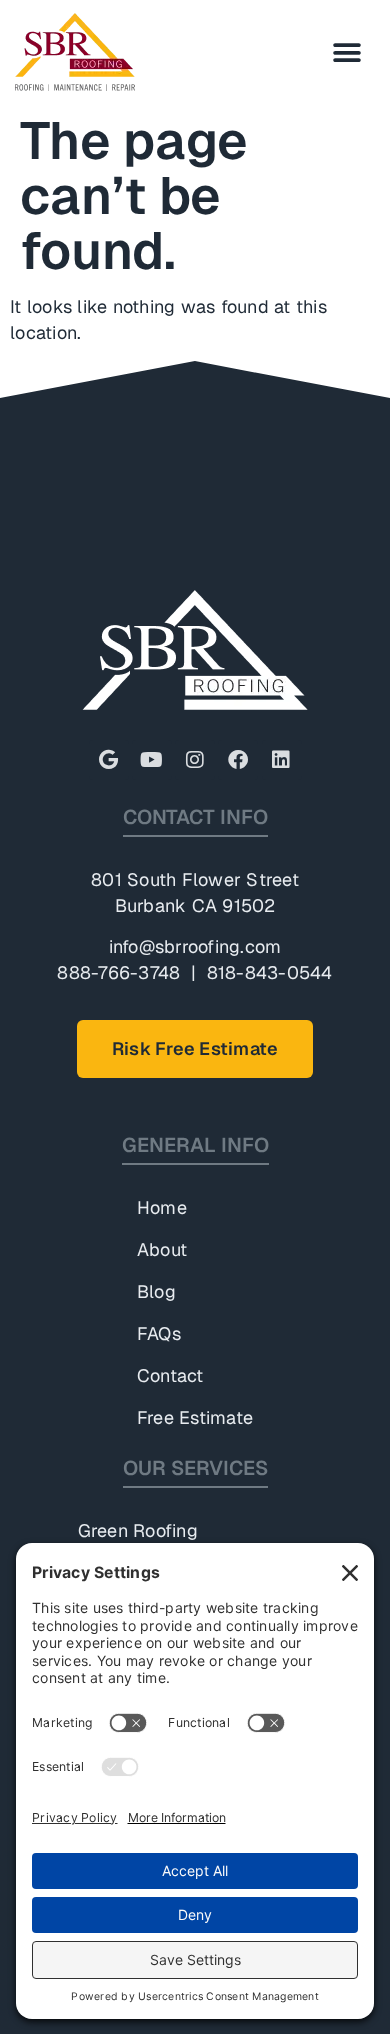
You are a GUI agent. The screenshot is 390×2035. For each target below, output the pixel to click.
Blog (156, 1291)
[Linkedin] (282, 760)
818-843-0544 (270, 972)
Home (162, 1207)
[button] (347, 52)
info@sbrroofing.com (195, 946)
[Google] (109, 760)
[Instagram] (195, 760)
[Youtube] (152, 760)
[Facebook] (238, 760)
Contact (170, 1375)
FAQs (159, 1333)
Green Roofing (138, 1530)
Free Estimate (195, 1417)
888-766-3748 (118, 972)
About (162, 1249)
